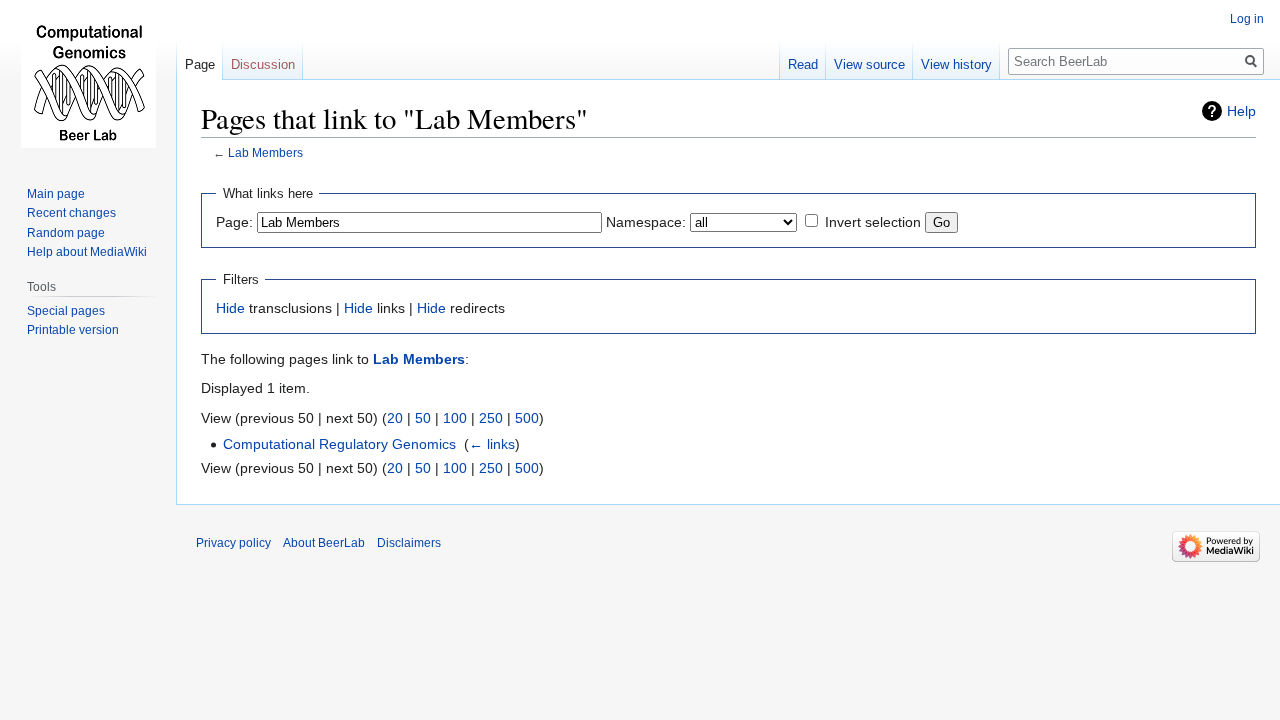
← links (492, 444)
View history (956, 64)
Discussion (263, 64)
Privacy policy (233, 543)
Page (200, 64)
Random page (66, 233)
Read (803, 64)
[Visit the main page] (88, 80)
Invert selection (873, 222)
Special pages (66, 311)
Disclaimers (409, 543)
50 (423, 418)
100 (455, 418)
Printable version (73, 330)
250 (491, 418)
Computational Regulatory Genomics (339, 444)
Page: (234, 222)
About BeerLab (324, 543)
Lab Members (265, 152)
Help (1241, 111)
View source (869, 64)
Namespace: (646, 222)
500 (527, 418)
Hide (230, 308)
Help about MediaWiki (87, 252)
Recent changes (71, 213)
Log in (1247, 19)
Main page (56, 194)
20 (395, 418)
